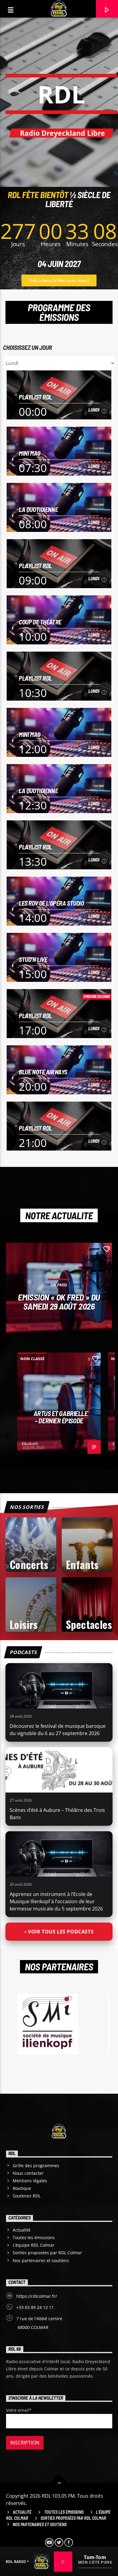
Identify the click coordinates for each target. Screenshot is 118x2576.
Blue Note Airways (43, 1072)
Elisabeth (30, 1444)
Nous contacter (28, 2173)
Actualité (22, 2230)
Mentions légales (30, 2181)
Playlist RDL (35, 397)
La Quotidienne (38, 509)
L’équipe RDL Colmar (34, 2245)
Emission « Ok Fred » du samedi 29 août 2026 (59, 1301)
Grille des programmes (36, 2166)
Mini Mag (30, 453)
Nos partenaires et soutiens (41, 2260)
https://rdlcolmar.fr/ (37, 2296)
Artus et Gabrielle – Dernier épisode (61, 1417)
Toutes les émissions (34, 2237)
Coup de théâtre (40, 622)
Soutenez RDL (27, 2196)
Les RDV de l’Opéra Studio (51, 903)
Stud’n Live (33, 959)
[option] (59, 1403)
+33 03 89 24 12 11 (35, 2307)
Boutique (22, 2188)
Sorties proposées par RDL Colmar (47, 2253)
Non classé (32, 1359)
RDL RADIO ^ (17, 2562)
